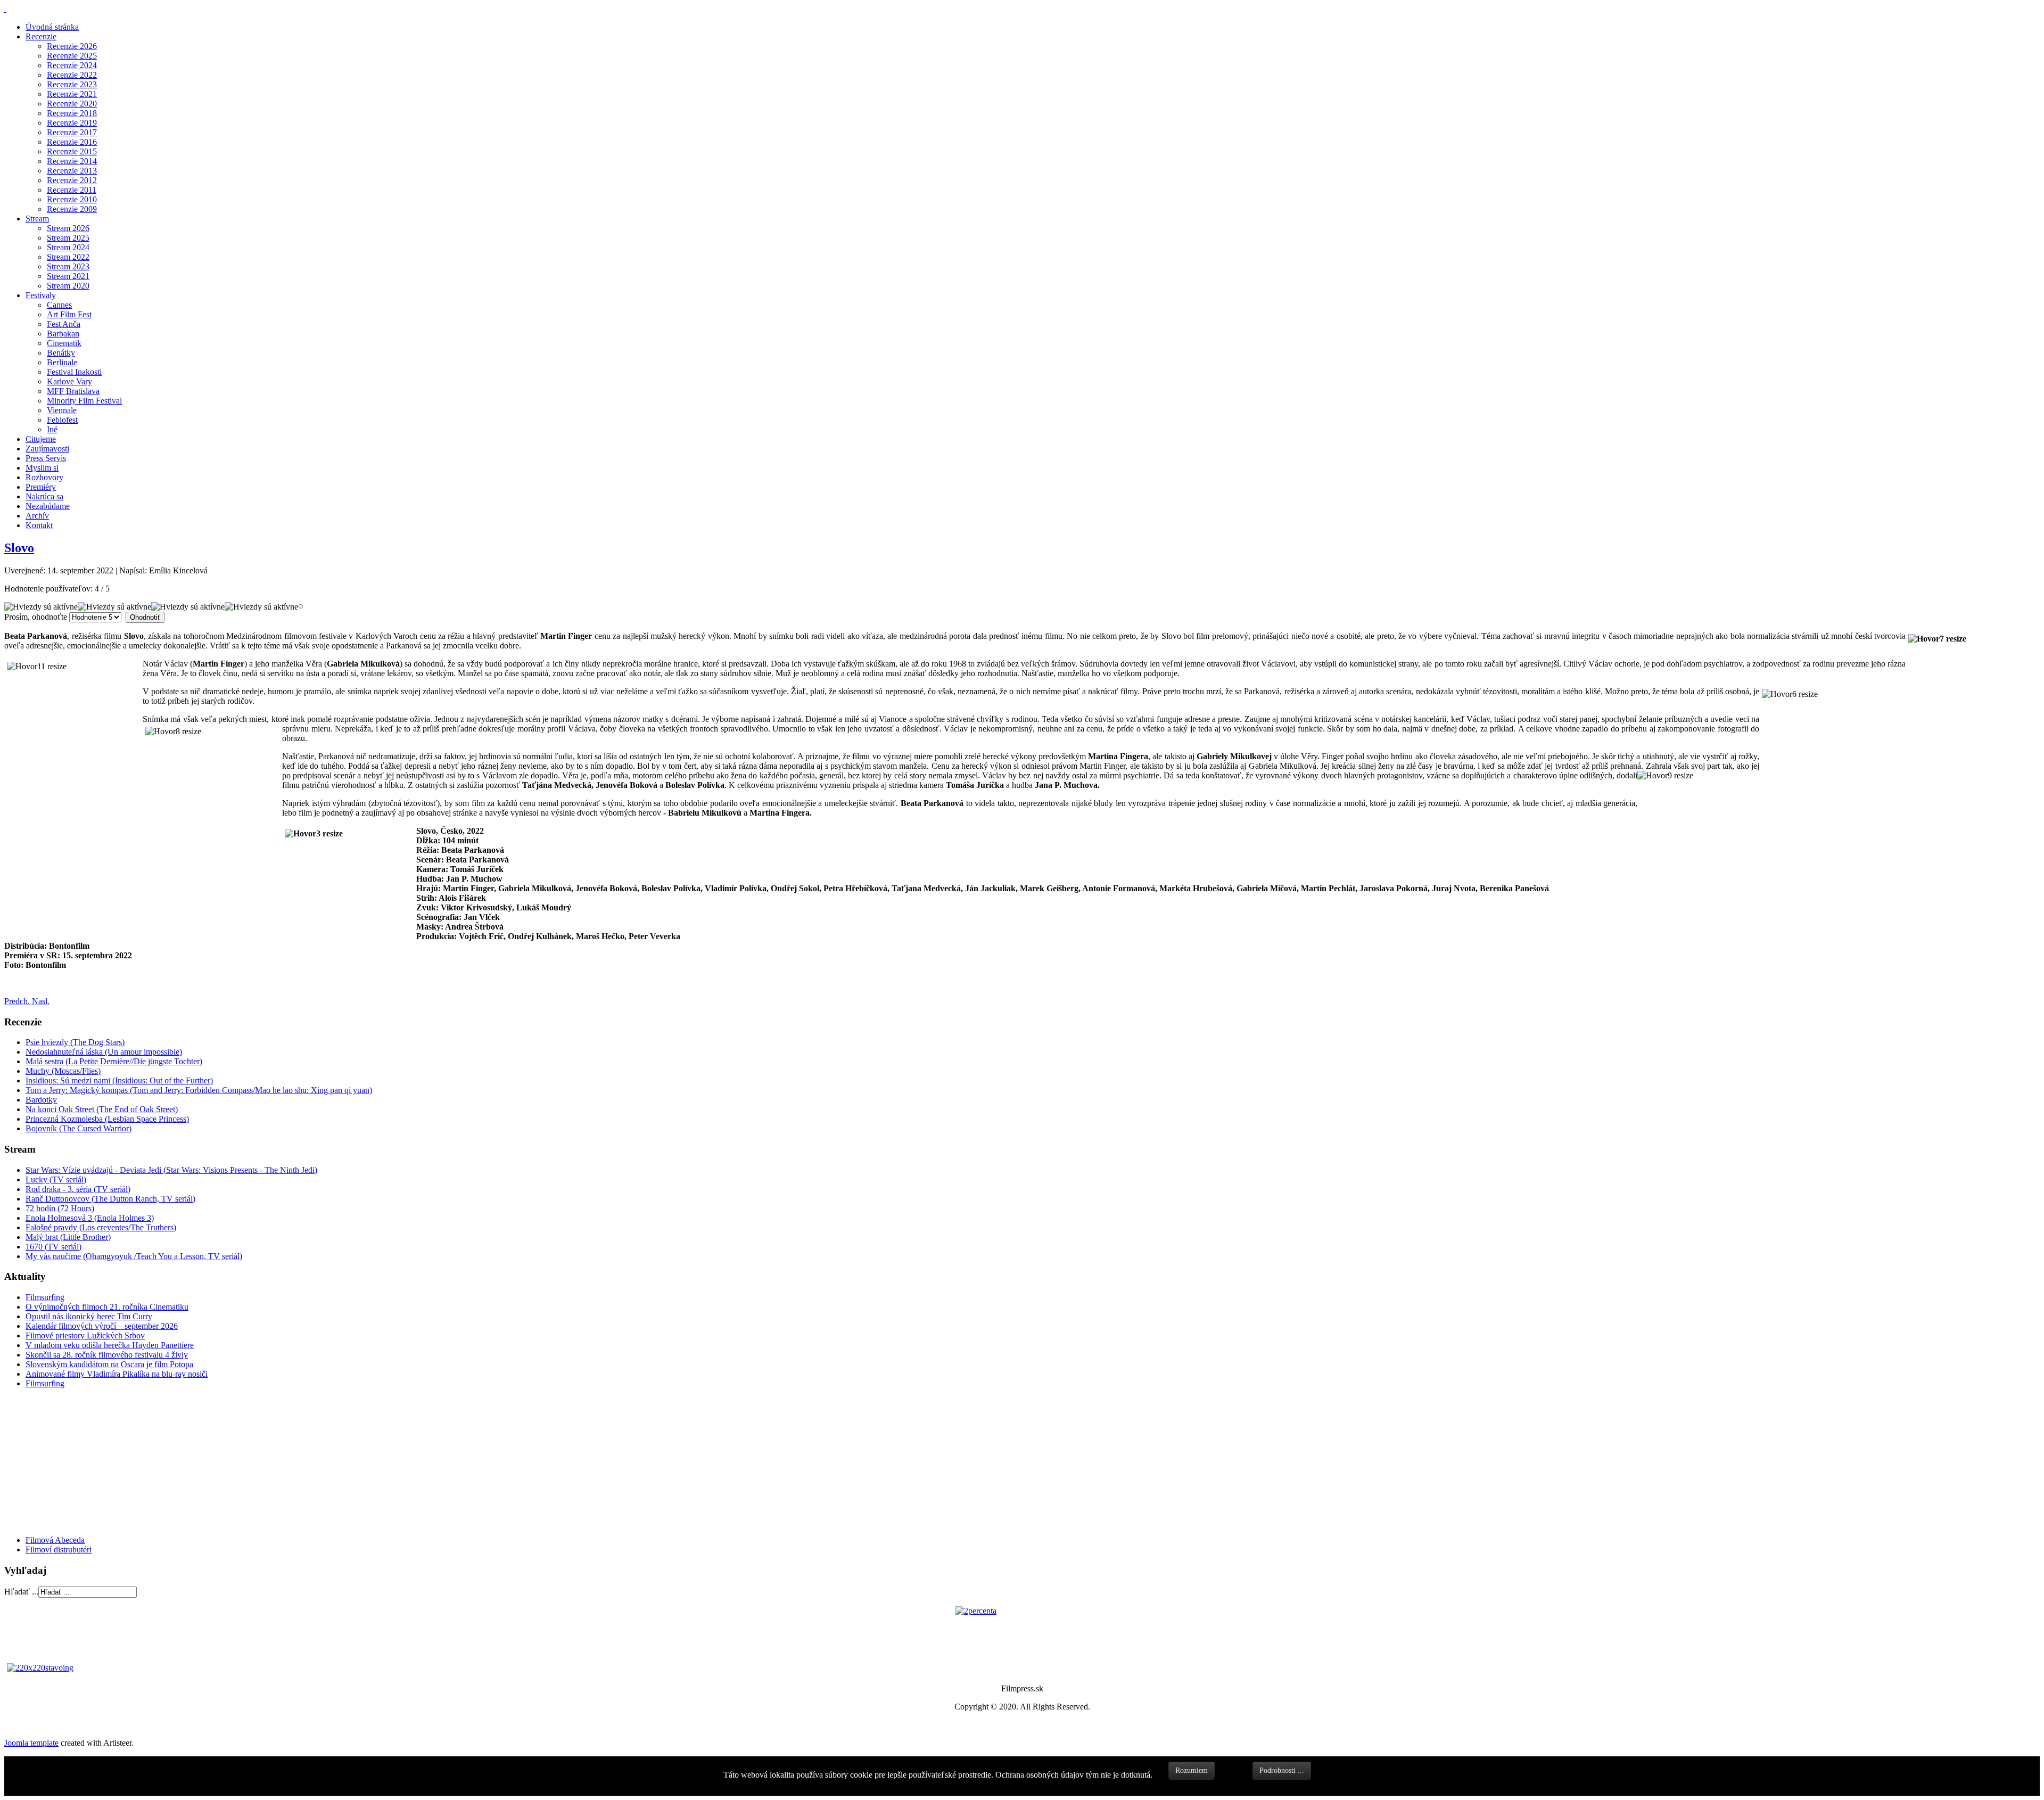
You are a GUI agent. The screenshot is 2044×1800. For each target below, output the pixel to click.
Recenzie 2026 (72, 46)
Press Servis (46, 458)
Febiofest (62, 420)
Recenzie (41, 36)
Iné (52, 429)
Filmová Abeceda (55, 1540)
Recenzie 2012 (72, 180)
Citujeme (41, 439)
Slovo (19, 548)
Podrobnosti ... (1282, 1770)
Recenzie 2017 (72, 132)
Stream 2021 (68, 276)
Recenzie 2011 (72, 190)
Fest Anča (64, 324)
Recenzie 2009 (72, 209)
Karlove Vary (69, 381)
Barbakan (63, 334)
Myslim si (42, 468)
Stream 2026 (68, 228)
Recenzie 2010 (72, 199)
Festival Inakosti (74, 372)
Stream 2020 (68, 286)
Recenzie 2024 (72, 65)
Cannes (59, 305)
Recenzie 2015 (72, 151)
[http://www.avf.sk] (5, 9)
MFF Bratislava (73, 391)
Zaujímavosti (47, 449)
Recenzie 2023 (72, 84)
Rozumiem (1192, 1770)
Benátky (61, 353)
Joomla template (31, 1743)
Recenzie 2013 (72, 171)
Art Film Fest (69, 314)
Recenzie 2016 (72, 142)
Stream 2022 (68, 257)
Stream (37, 219)
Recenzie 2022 (72, 75)
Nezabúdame (48, 506)
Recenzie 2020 (72, 104)
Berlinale (62, 362)
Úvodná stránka (52, 27)
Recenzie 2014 (72, 161)
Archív (37, 516)
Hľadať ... (21, 1592)
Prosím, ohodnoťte (36, 617)
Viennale (62, 410)
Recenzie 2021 (72, 94)
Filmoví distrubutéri (59, 1550)
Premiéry (41, 487)
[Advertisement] (68, 1461)
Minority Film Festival (84, 401)
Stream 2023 (68, 266)
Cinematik (64, 343)
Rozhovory (44, 477)
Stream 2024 (68, 247)
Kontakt (39, 525)
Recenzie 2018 (72, 113)
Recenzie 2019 (72, 123)
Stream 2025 (68, 238)
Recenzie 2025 (72, 56)
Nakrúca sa (44, 496)
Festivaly (41, 295)
